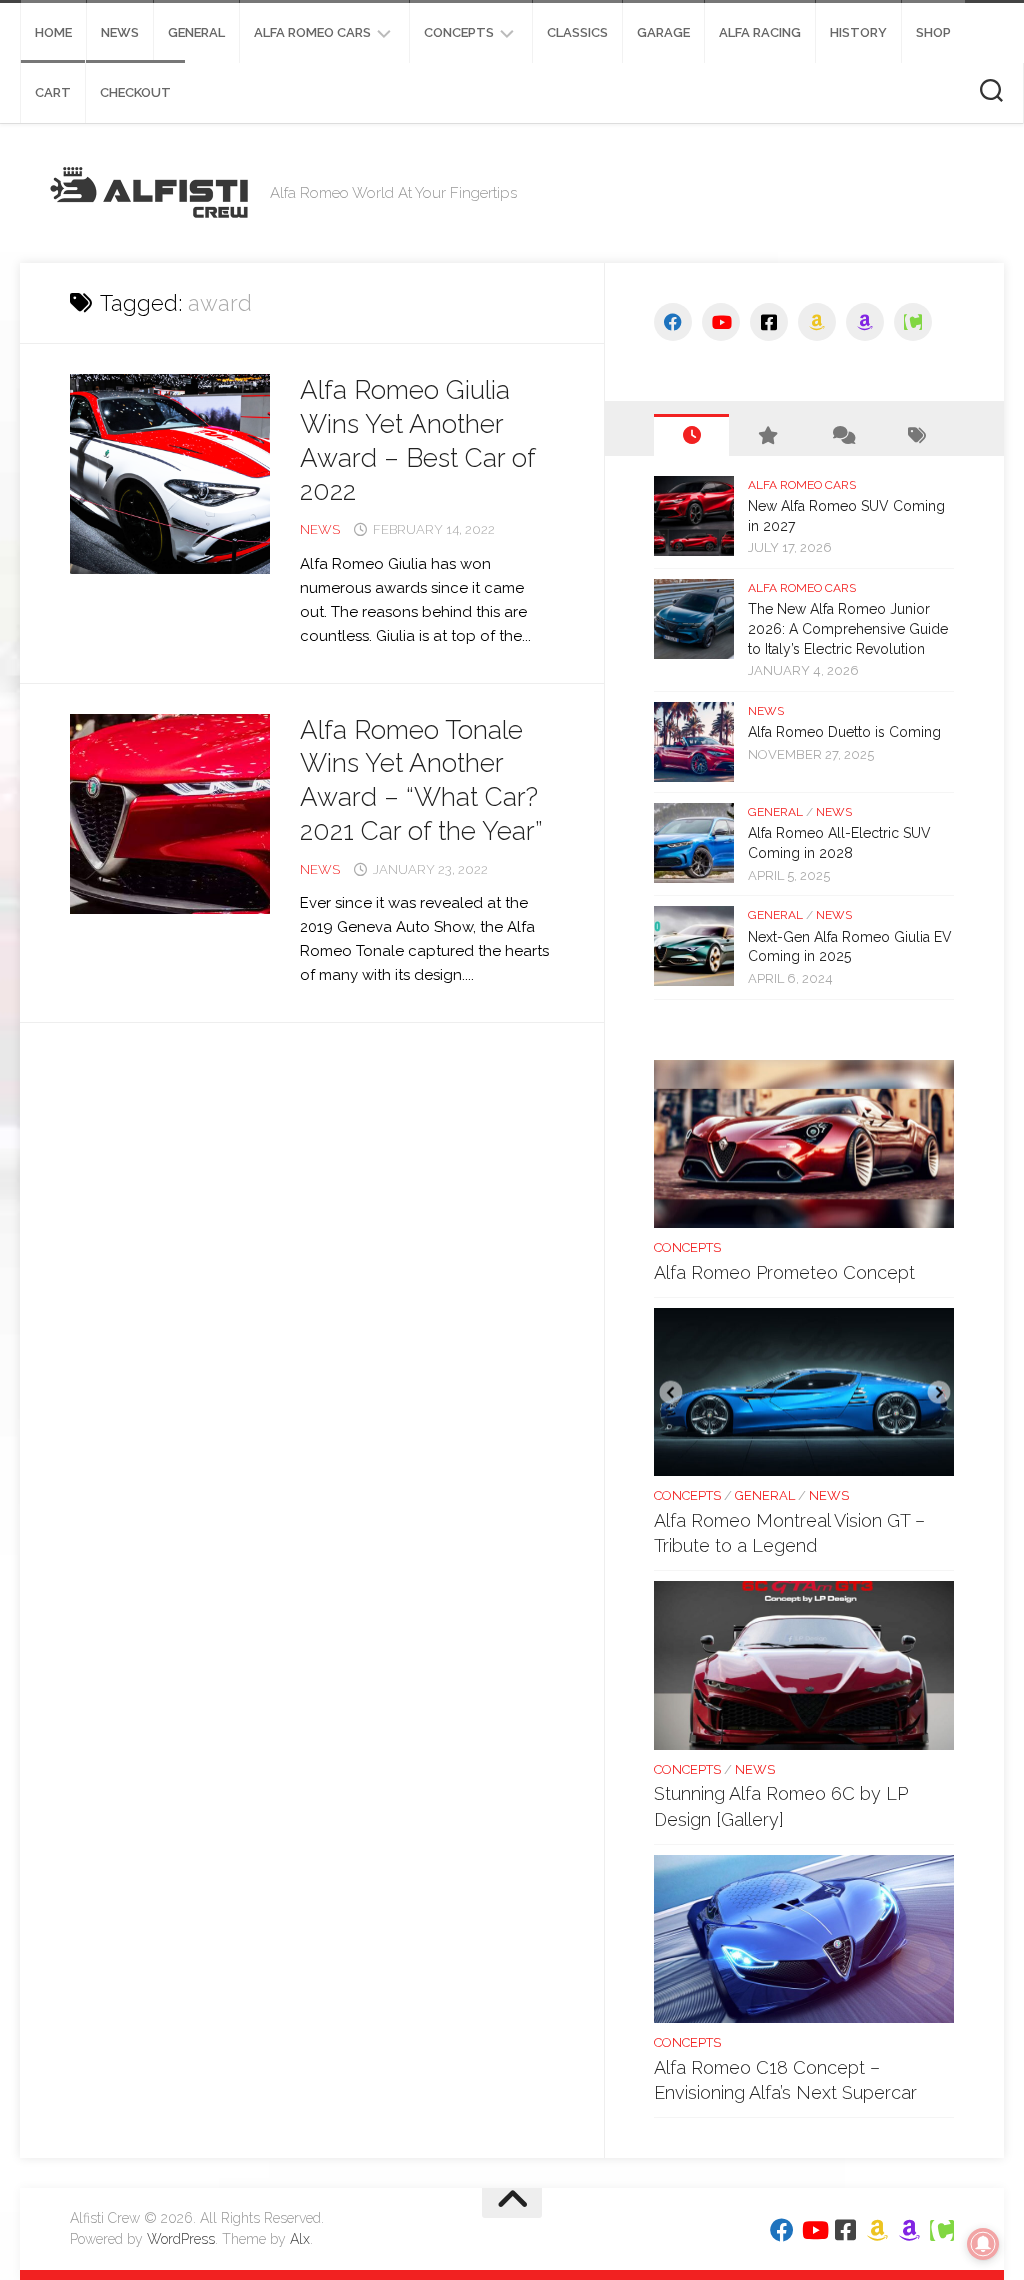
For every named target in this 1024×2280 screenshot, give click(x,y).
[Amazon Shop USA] (817, 322)
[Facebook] (673, 322)
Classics (577, 32)
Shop (933, 32)
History (858, 32)
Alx (300, 2239)
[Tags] (916, 435)
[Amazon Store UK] (865, 322)
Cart (53, 92)
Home (53, 32)
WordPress (181, 2239)
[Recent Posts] (691, 435)
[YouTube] (721, 322)
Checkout (135, 92)
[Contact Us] (913, 322)
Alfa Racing (760, 32)
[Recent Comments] (841, 435)
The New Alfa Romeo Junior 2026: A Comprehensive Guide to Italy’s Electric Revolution (848, 628)
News (120, 32)
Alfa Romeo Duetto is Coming (844, 732)
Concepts (459, 32)
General (196, 32)
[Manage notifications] (983, 2244)
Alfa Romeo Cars (312, 32)
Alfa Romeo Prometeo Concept (784, 1272)
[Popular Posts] (766, 435)
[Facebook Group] (769, 322)
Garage (663, 32)
